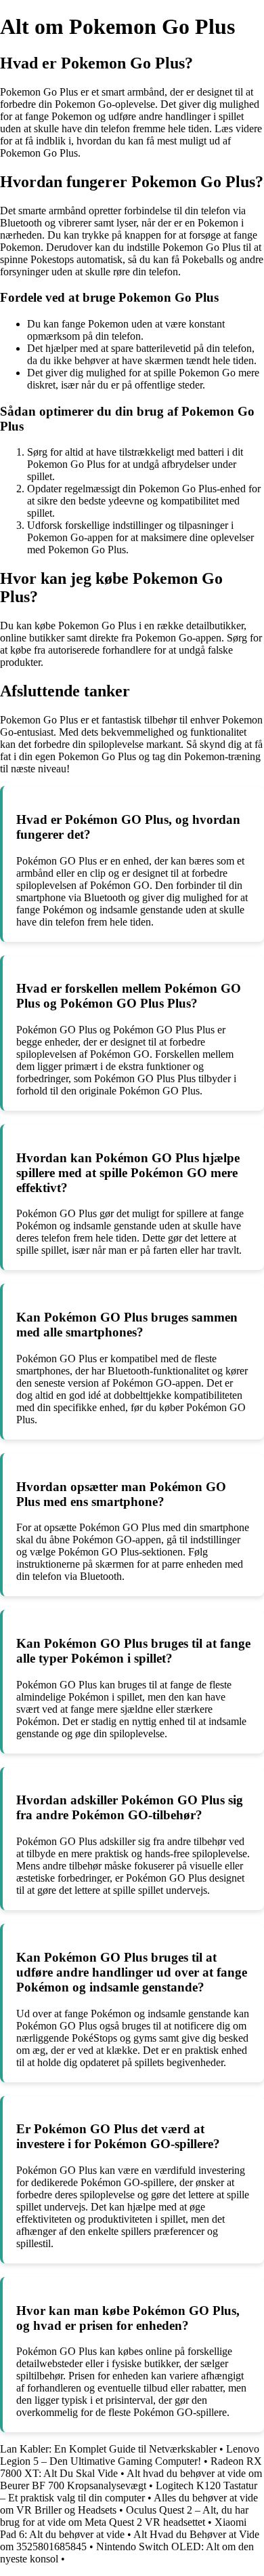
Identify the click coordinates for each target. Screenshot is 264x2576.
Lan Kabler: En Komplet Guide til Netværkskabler (108, 2449)
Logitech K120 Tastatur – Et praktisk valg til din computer (129, 2492)
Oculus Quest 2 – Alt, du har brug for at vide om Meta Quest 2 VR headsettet (124, 2516)
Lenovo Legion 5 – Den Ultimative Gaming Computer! (130, 2455)
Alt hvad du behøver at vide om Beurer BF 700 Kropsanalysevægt (131, 2479)
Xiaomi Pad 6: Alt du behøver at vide (123, 2528)
